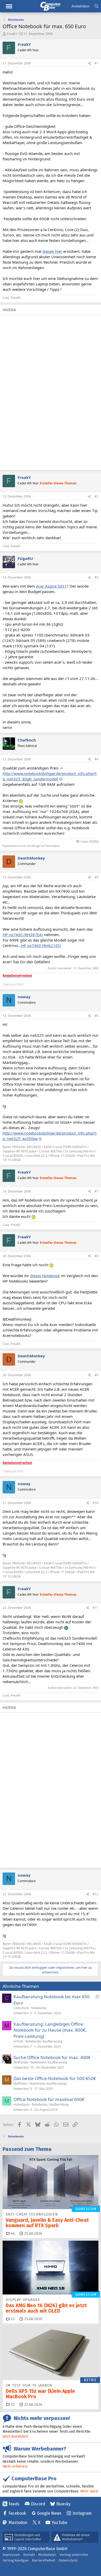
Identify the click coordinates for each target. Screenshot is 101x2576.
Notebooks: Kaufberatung (44, 2041)
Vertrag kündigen (16, 2560)
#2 (96, 496)
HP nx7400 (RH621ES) (41, 945)
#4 (96, 759)
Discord (38, 2504)
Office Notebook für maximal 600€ (49, 2099)
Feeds (14, 2504)
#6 (96, 1016)
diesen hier (52, 251)
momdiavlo (21, 2104)
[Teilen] (89, 64)
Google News (49, 2513)
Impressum (11, 2555)
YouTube (59, 2523)
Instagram (82, 2513)
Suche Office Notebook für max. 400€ (52, 2057)
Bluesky (63, 2504)
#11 (96, 1608)
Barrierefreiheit (44, 2560)
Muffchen (20, 2083)
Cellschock (21, 2008)
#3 (96, 577)
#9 (96, 1375)
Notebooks (39, 2008)
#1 (96, 63)
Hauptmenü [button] (9, 6)
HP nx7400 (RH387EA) (23, 935)
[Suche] (96, 6)
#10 (96, 1503)
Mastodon (18, 2523)
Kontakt (29, 2555)
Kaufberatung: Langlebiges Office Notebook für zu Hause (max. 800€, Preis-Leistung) (50, 2030)
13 (12, 2319)
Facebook (17, 2513)
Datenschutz (68, 2560)
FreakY (12, 34)
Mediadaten (47, 2555)
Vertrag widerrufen (74, 2555)
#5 (96, 877)
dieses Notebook (45, 1276)
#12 (96, 1894)
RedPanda (21, 2062)
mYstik (18, 2041)
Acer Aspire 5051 (51, 586)
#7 (96, 1191)
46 (12, 2234)
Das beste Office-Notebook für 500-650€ (55, 2078)
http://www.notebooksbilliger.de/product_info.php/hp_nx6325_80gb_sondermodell (50, 776)
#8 (96, 1256)
